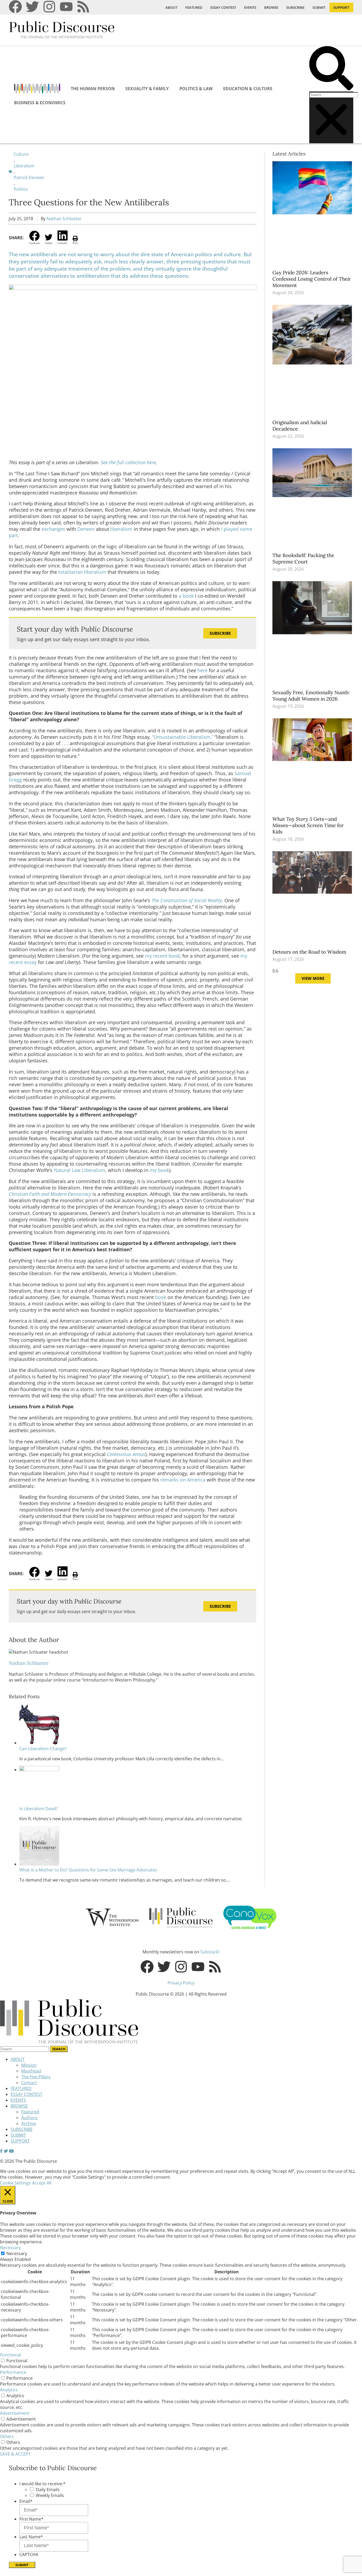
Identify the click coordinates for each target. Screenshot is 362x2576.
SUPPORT (341, 7)
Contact (29, 2083)
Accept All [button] (42, 2183)
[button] (331, 69)
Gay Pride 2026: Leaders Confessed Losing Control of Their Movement (312, 279)
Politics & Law (196, 89)
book (161, 1297)
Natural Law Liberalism (80, 1170)
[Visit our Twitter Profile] (6, 2151)
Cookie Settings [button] (15, 2183)
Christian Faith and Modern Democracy (50, 1194)
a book (186, 596)
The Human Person (93, 89)
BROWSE (271, 7)
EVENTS (250, 7)
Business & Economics (40, 103)
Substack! (210, 1952)
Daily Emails (48, 2490)
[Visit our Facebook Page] (1, 2151)
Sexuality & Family (147, 89)
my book (159, 1170)
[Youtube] (66, 7)
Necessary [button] (10, 2248)
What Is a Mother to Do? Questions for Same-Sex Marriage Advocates (88, 1870)
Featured (30, 2112)
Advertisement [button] (15, 2413)
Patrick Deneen (29, 177)
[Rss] (83, 7)
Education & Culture (248, 89)
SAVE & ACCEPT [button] (15, 2454)
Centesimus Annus (126, 1454)
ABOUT (171, 7)
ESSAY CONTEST (223, 7)
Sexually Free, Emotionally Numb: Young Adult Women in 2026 (311, 696)
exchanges (53, 529)
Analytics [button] (9, 2390)
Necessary (17, 2253)
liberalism (121, 529)
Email (26, 2501)
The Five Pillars (36, 2077)
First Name (31, 2519)
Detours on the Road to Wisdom (310, 952)
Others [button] (7, 2436)
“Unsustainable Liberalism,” (183, 737)
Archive (29, 2123)
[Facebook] (15, 7)
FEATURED (194, 7)
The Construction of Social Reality (187, 900)
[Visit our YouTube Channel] (11, 2151)
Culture (21, 154)
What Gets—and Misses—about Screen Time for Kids (308, 825)
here (202, 670)
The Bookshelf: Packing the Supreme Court (303, 558)
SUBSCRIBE (295, 7)
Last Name (31, 2537)
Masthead (31, 2071)
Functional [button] (10, 2355)
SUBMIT (319, 7)
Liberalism (24, 166)
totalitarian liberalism (82, 572)
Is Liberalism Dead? (39, 1809)
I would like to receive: (42, 2484)
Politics (21, 189)
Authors (29, 2118)
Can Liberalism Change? (43, 1749)
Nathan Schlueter (64, 219)
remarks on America (183, 1480)
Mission (29, 2065)
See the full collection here (128, 462)
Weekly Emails (50, 2495)
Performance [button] (13, 2372)
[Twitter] (32, 7)
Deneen (87, 529)
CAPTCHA (29, 2555)
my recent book (162, 956)
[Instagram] (49, 7)
